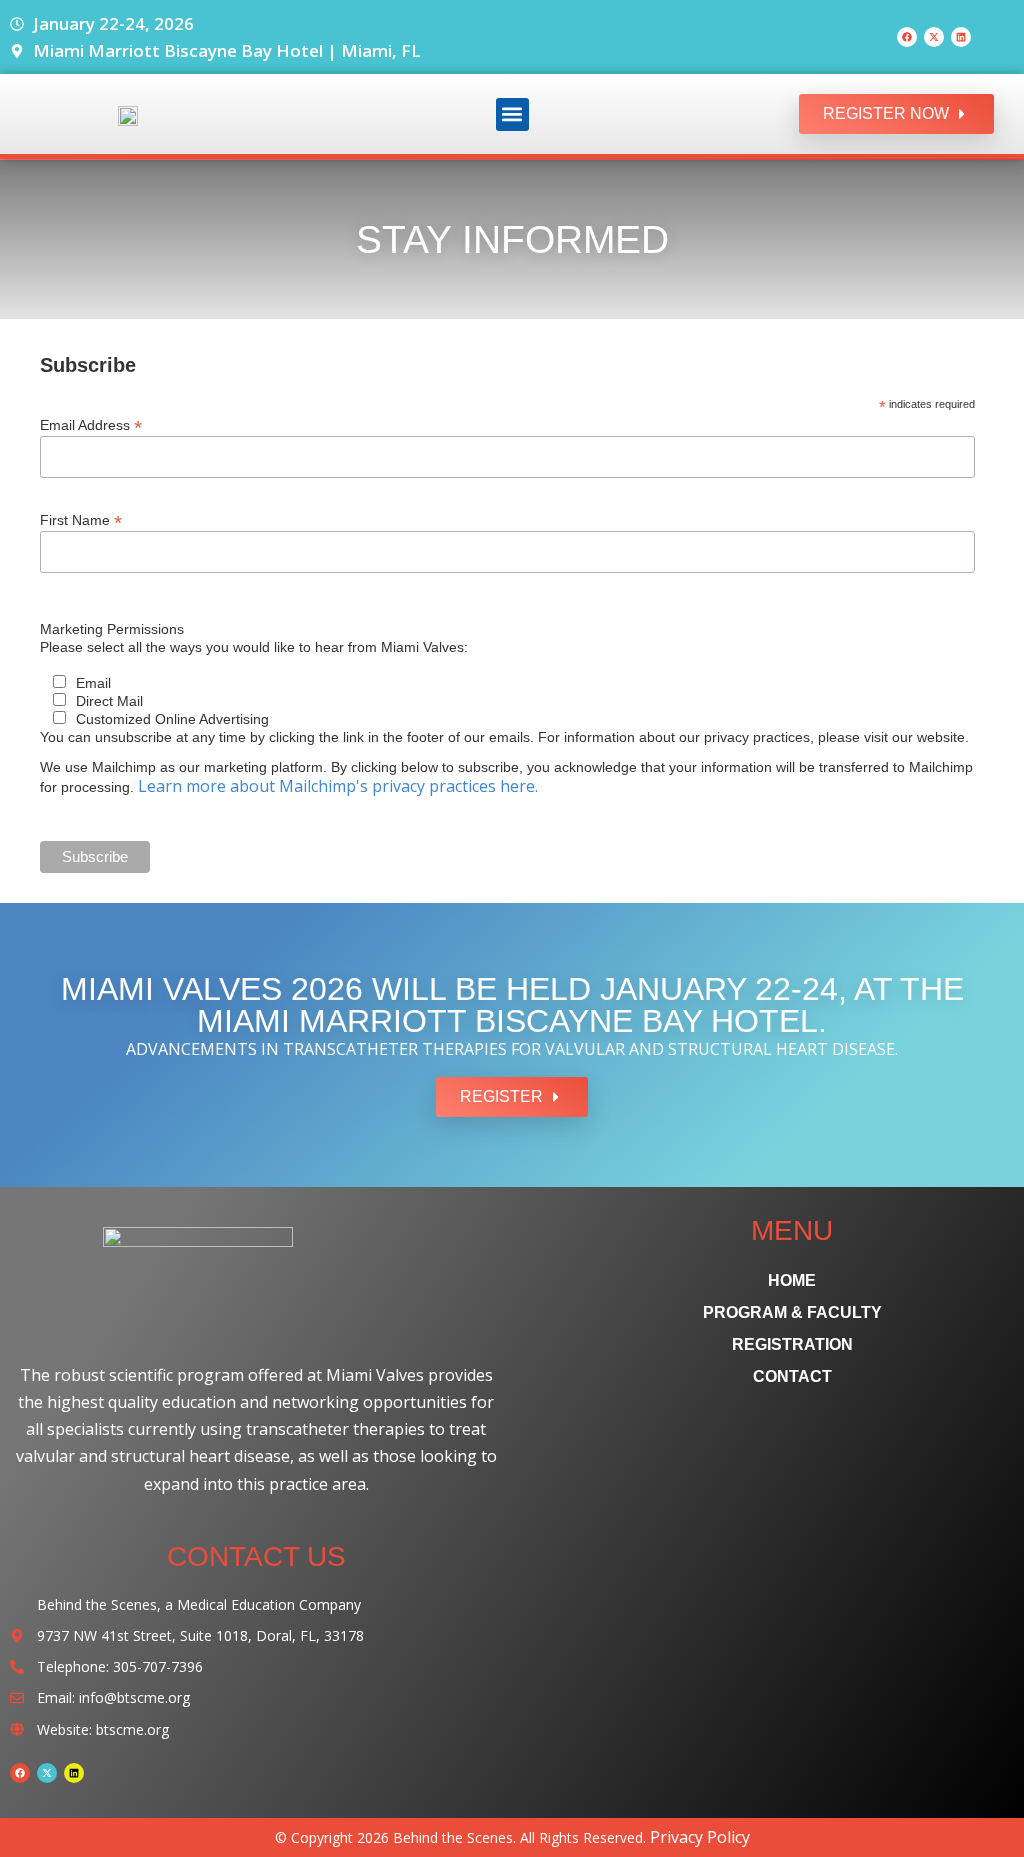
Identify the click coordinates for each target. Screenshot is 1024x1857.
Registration (792, 1344)
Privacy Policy (700, 1837)
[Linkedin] (961, 37)
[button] (512, 114)
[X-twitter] (934, 37)
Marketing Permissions (112, 629)
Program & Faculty (792, 1312)
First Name (81, 519)
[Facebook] (907, 37)
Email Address (91, 424)
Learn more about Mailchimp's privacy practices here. (338, 786)
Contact (792, 1376)
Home (792, 1280)
